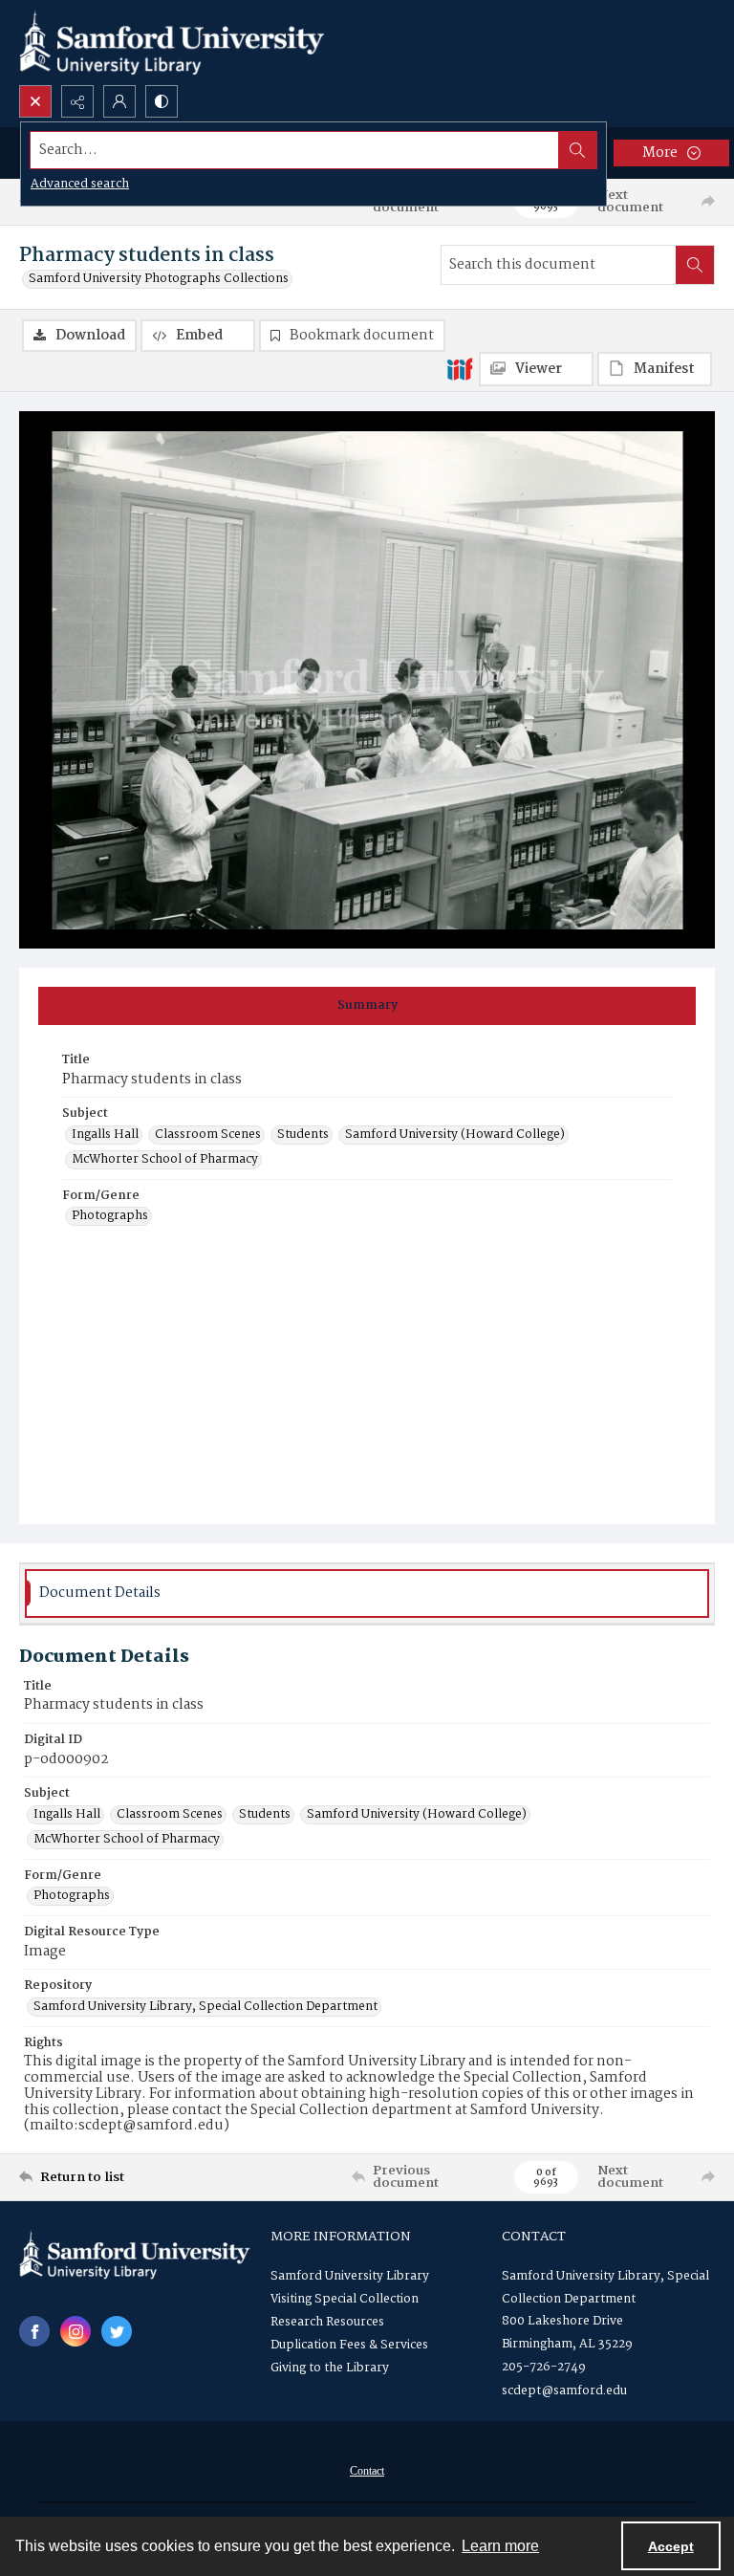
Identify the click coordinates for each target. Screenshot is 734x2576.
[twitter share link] (117, 2331)
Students (303, 1135)
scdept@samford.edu (564, 2391)
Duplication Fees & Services (349, 2345)
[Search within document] (695, 265)
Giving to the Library (330, 2368)
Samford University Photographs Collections (159, 279)
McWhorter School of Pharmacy (165, 1160)
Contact (367, 2471)
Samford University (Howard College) (455, 1135)
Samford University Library (350, 2276)
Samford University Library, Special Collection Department (205, 2007)
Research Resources (327, 2322)
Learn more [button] (500, 2546)
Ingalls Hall (105, 1135)
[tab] (367, 1006)
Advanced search (80, 184)
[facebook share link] (34, 2331)
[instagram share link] (76, 2331)
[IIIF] (460, 368)
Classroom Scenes (208, 1135)
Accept (671, 2546)
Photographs (110, 1216)
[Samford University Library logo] (172, 43)
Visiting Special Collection (345, 2299)
